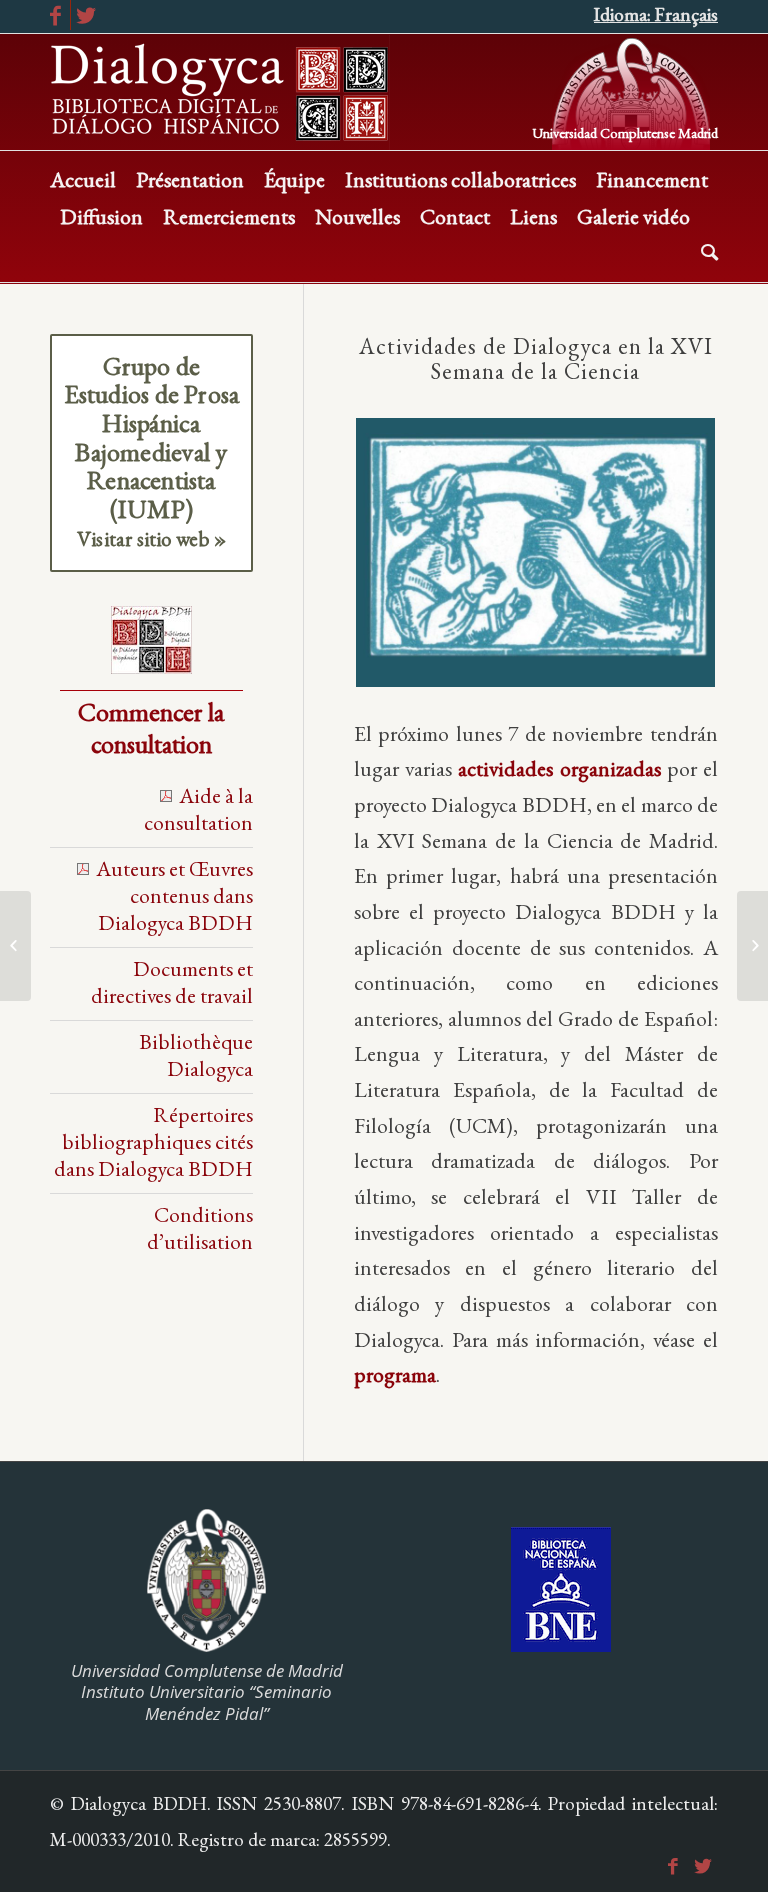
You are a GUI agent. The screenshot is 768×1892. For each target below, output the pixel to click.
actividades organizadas (559, 768)
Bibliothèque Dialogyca (196, 1054)
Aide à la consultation (198, 808)
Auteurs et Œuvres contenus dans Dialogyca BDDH (174, 895)
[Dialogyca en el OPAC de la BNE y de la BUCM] (752, 946)
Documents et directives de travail (172, 981)
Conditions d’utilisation (200, 1227)
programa (395, 1374)
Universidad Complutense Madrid (625, 131)
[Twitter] (86, 15)
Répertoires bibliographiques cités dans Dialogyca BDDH (153, 1141)
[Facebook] (55, 15)
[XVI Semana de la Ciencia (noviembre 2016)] (15, 946)
